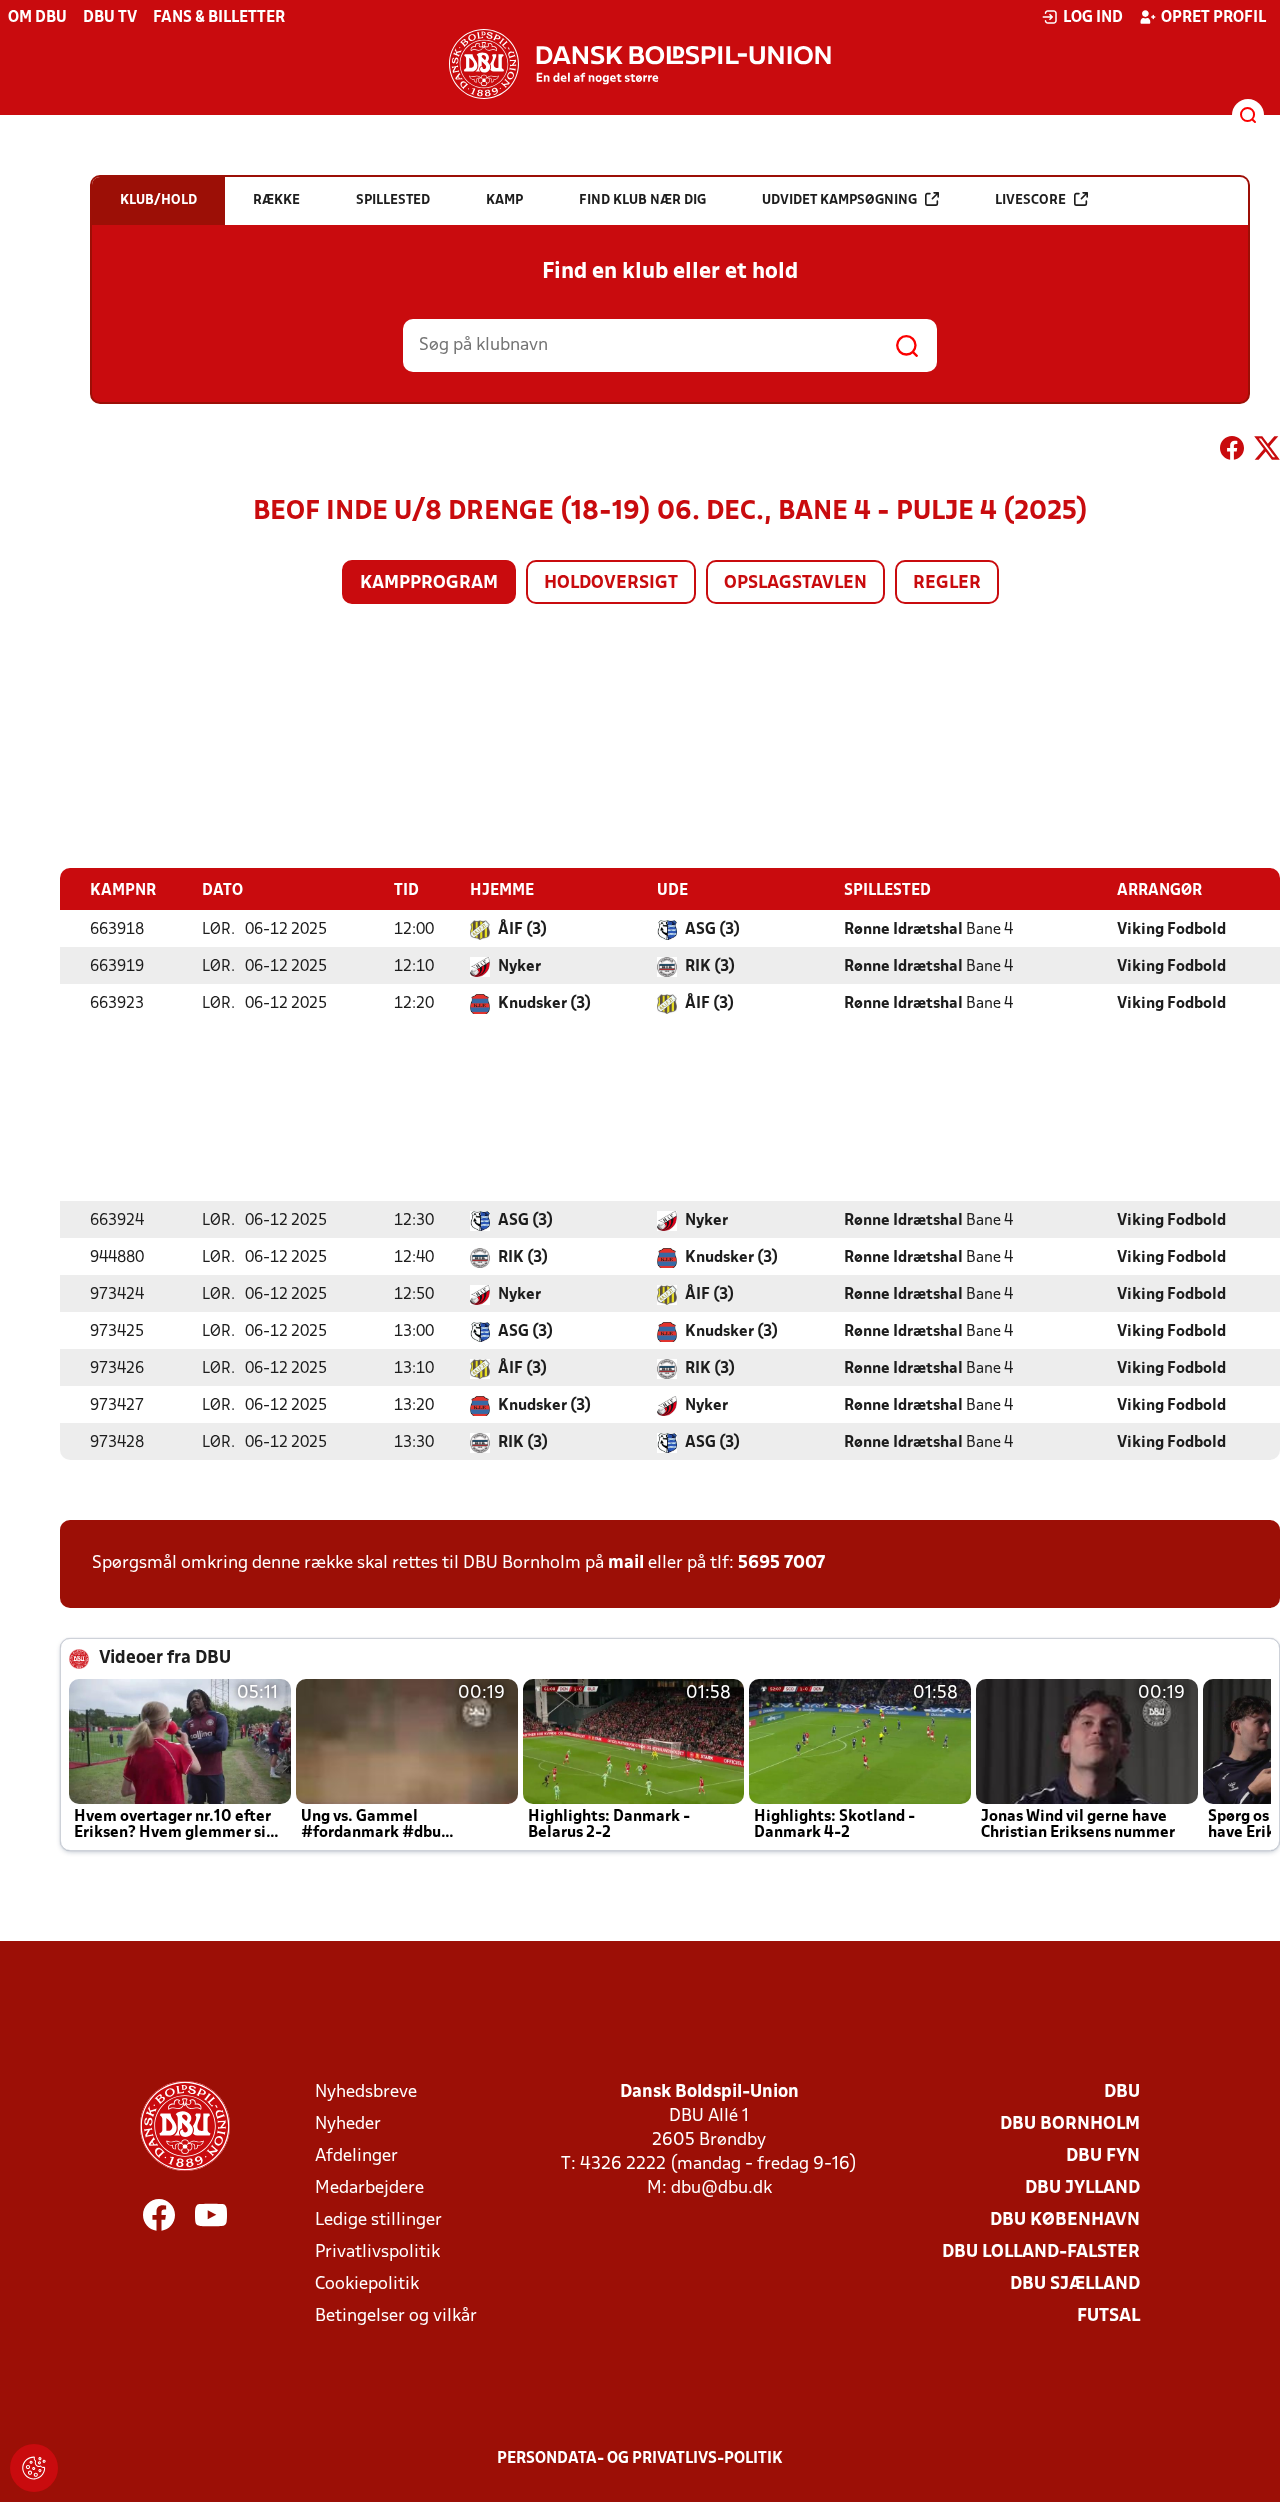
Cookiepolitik (367, 2284)
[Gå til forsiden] (640, 64)
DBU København (1065, 2220)
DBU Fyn (1103, 2156)
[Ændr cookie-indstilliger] (34, 2468)
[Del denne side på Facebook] (1232, 452)
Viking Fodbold (1171, 930)
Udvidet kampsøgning (839, 200)
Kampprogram (429, 583)
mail (626, 1563)
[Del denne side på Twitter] (1267, 452)
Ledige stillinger (378, 2220)
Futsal (1108, 2316)
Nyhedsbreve (366, 2092)
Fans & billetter (219, 18)
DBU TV (110, 18)
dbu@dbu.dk (721, 2188)
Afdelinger (356, 2156)
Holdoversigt (611, 583)
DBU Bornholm (1070, 2124)
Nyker (519, 967)
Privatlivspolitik (377, 2252)
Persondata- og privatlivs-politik (640, 2459)
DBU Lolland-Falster (1041, 2252)
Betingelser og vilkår (396, 2316)
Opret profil (1213, 18)
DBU (1122, 2092)
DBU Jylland (1082, 2188)
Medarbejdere (369, 2188)
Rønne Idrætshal (903, 930)
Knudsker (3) (544, 1004)
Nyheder (348, 2124)
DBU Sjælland (1075, 2284)
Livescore (1030, 200)
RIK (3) (710, 967)
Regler (947, 583)
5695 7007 (781, 1563)
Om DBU (37, 18)
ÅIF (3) (522, 930)
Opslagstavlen (795, 583)
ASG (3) (712, 930)
